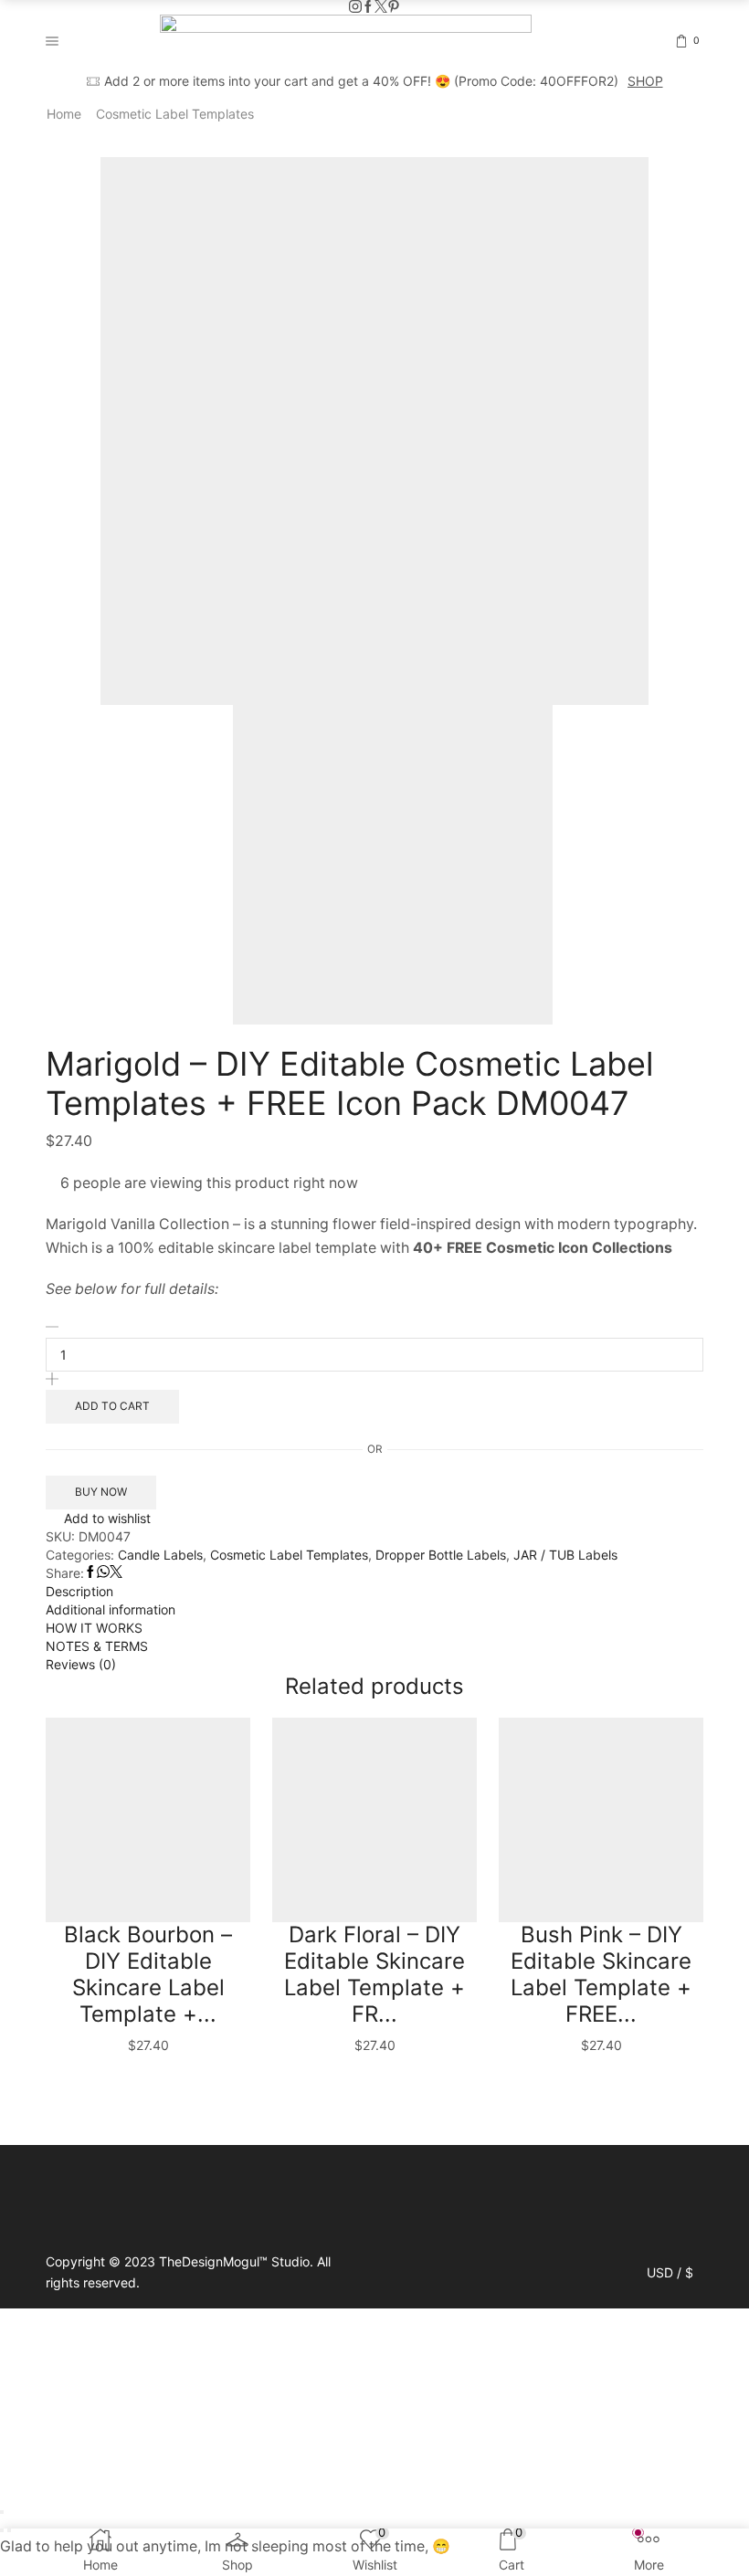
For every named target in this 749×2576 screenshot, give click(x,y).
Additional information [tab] (111, 1609)
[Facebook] (368, 7)
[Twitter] (381, 7)
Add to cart (112, 1406)
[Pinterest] (394, 7)
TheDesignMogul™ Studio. (238, 2261)
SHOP (645, 81)
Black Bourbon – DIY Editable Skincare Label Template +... (148, 1974)
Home (64, 114)
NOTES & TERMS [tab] (97, 1646)
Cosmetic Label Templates (175, 114)
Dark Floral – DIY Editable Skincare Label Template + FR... (374, 1974)
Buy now (101, 1492)
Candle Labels (160, 1555)
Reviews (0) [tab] (81, 1664)
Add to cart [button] (84, 2024)
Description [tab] (79, 1591)
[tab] (374, 1592)
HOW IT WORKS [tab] (94, 1628)
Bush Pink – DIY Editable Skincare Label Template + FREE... (601, 1974)
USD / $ (670, 2273)
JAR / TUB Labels (565, 1555)
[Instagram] (355, 7)
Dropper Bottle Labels (441, 1555)
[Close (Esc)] (2, 2512)
